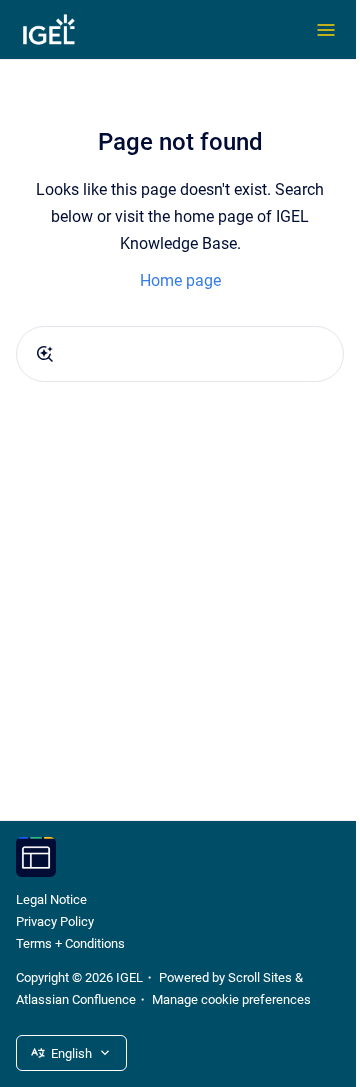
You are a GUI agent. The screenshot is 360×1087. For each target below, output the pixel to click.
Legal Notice (51, 899)
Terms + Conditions (70, 943)
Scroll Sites (260, 977)
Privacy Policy (55, 921)
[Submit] (45, 354)
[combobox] (180, 354)
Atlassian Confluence (76, 999)
